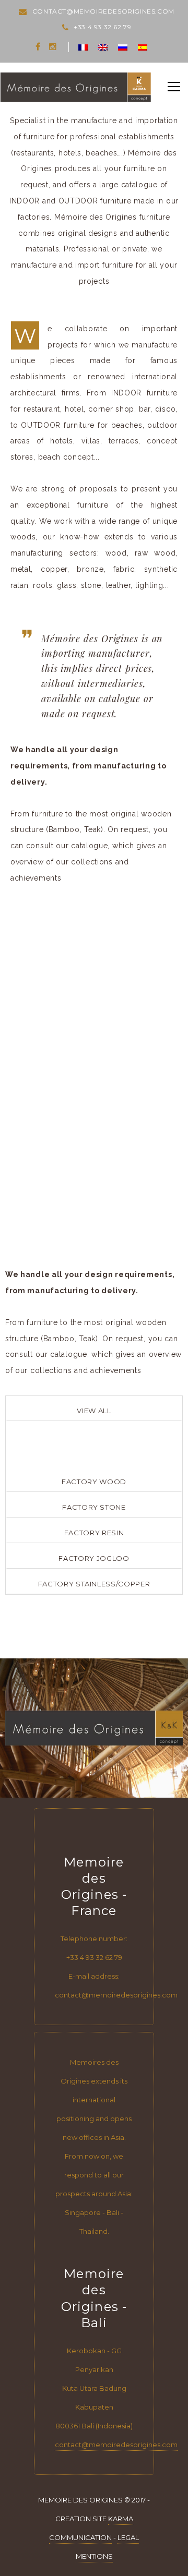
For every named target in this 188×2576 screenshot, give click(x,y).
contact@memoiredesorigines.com (116, 2445)
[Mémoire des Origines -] (76, 87)
